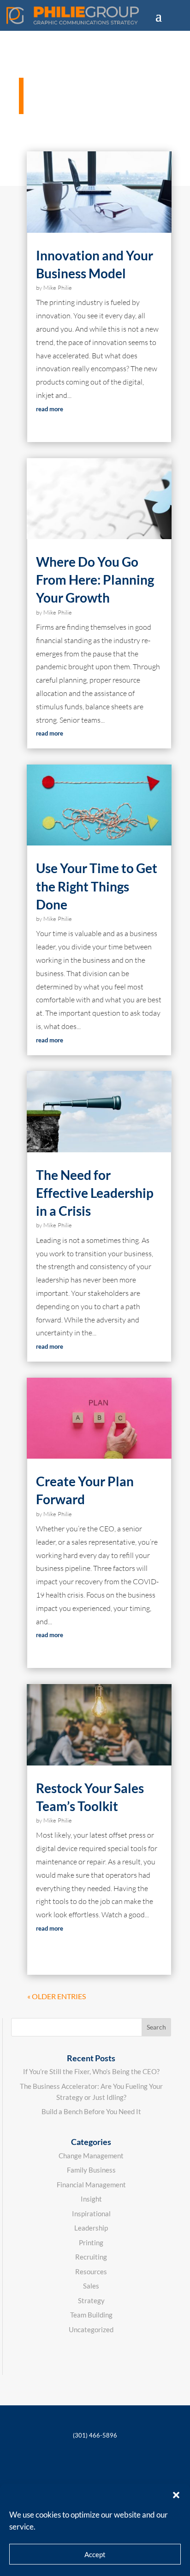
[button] (176, 2495)
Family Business (91, 2170)
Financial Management (91, 2185)
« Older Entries (56, 1996)
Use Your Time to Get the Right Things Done (97, 886)
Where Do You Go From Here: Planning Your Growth (95, 580)
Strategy (91, 2300)
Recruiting (91, 2257)
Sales (91, 2286)
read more (50, 409)
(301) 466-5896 (95, 2435)
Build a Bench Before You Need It (91, 2111)
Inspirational (91, 2214)
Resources (91, 2271)
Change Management (91, 2156)
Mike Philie (58, 287)
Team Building (91, 2315)
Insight (91, 2199)
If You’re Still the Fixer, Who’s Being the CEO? (91, 2071)
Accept (95, 2554)
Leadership (91, 2228)
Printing (91, 2242)
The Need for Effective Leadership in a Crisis (95, 1193)
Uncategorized (91, 2329)
